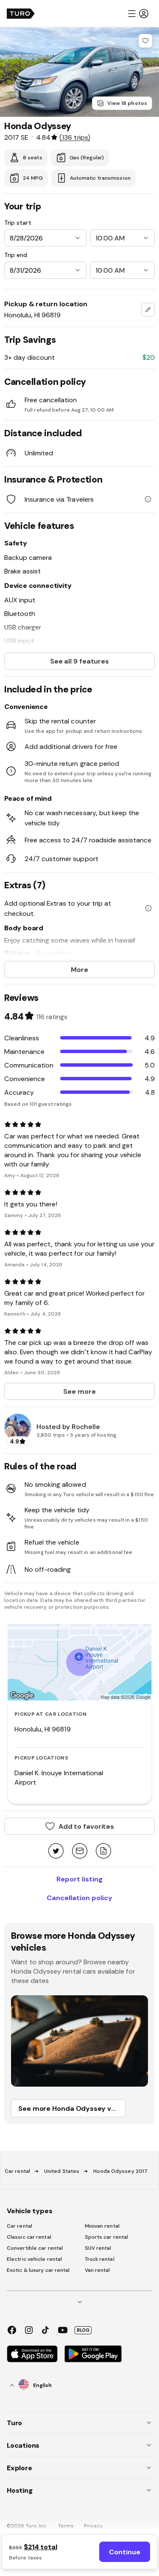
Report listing (79, 1879)
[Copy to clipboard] (103, 1851)
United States (62, 2171)
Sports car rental (107, 2237)
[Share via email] (80, 1851)
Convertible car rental (35, 2248)
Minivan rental (102, 2226)
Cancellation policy (79, 1898)
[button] (138, 14)
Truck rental (100, 2259)
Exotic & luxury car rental (38, 2270)
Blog (83, 2330)
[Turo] (21, 14)
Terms (66, 2526)
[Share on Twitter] (56, 1851)
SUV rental (98, 2248)
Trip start (18, 223)
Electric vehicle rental (34, 2259)
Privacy (93, 2526)
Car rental (17, 2171)
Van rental (98, 2270)
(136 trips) (75, 137)
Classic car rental (29, 2237)
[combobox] (148, 310)
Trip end (16, 255)
